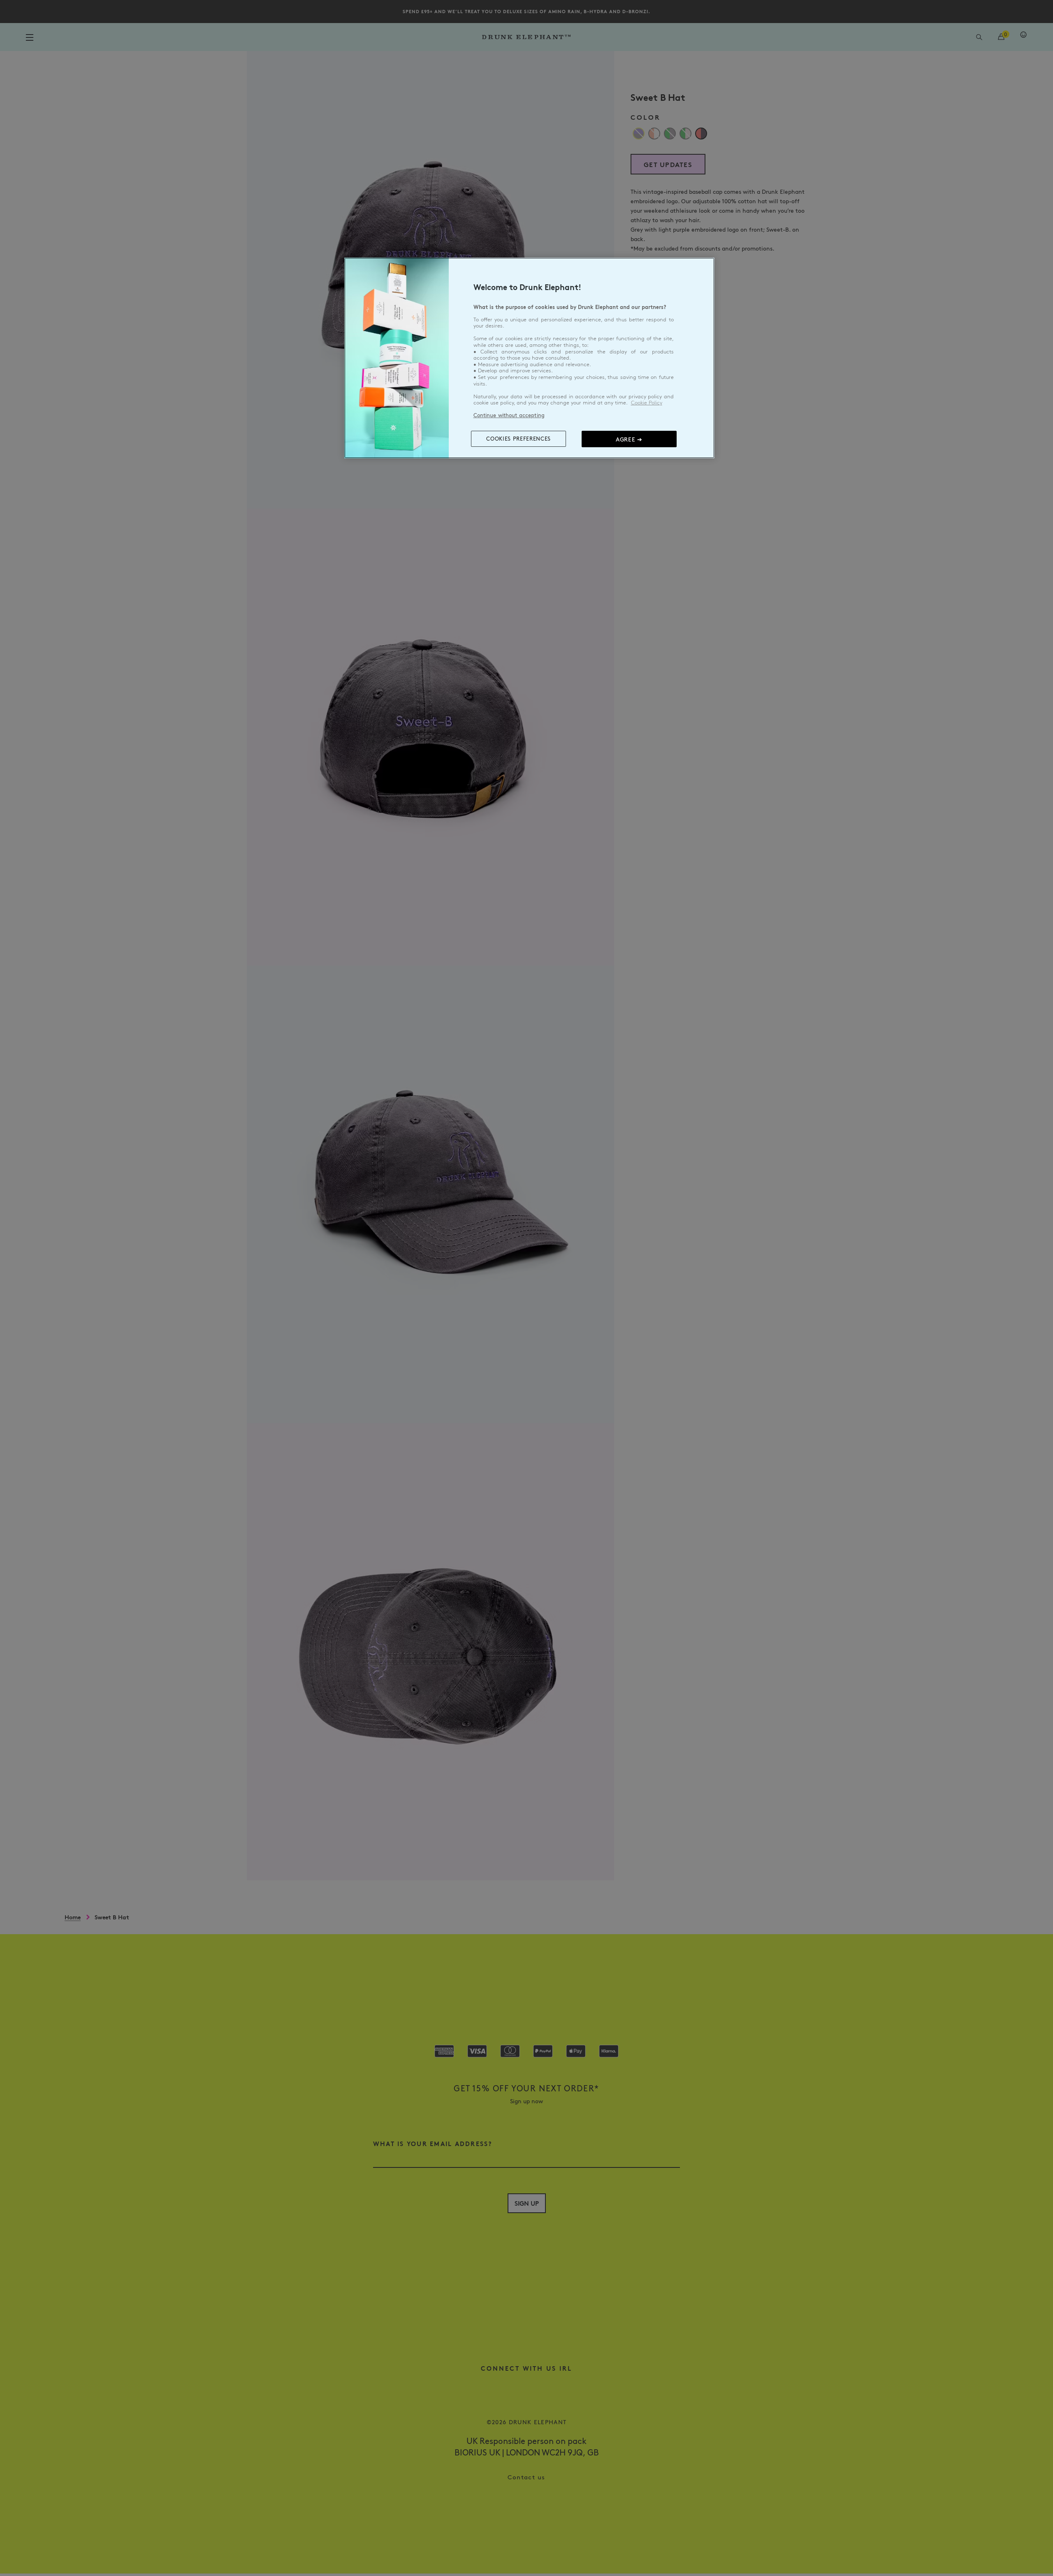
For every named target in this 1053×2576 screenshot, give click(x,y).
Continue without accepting (509, 415)
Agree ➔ (629, 439)
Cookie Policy (647, 403)
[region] (529, 358)
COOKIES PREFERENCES (518, 439)
